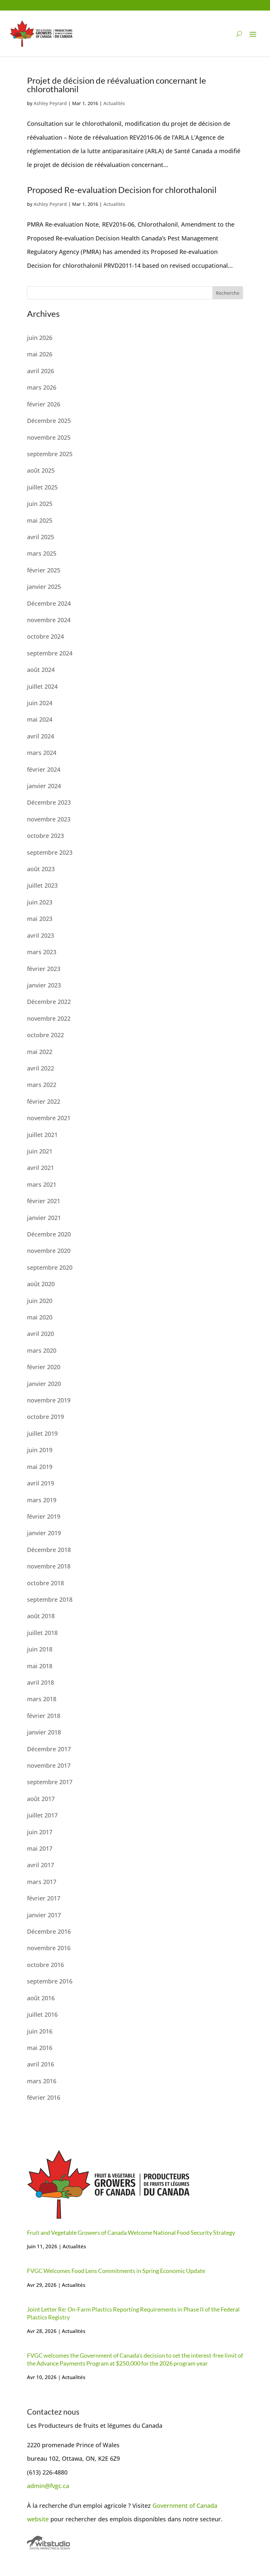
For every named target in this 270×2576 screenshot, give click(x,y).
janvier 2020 (44, 1384)
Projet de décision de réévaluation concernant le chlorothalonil (117, 85)
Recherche (228, 293)
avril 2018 (40, 1682)
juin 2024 (40, 703)
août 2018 (41, 1616)
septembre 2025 (50, 454)
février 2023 (44, 969)
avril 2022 (40, 1068)
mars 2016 (42, 2081)
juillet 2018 (42, 1633)
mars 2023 (42, 952)
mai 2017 (40, 1848)
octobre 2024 (45, 636)
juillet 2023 (42, 885)
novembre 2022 (49, 1018)
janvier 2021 (44, 1218)
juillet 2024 (42, 686)
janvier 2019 (44, 1533)
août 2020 (41, 1284)
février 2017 (44, 1898)
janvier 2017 (44, 1915)
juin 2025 (40, 504)
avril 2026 (40, 371)
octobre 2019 (45, 1417)
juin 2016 (40, 2031)
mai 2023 (40, 919)
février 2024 (44, 769)
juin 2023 (40, 902)
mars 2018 (42, 1699)
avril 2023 (40, 935)
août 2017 (41, 1799)
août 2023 (41, 869)
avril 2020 (40, 1334)
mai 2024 (40, 719)
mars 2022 (42, 1085)
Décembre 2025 (49, 421)
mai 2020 (40, 1317)
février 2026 (44, 404)
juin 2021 (40, 1151)
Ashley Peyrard (50, 103)
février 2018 (44, 1716)
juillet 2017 (42, 1815)
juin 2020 (40, 1301)
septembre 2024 (50, 653)
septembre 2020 (50, 1267)
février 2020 (44, 1367)
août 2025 (41, 470)
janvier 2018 (44, 1732)
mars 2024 (42, 753)
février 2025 (44, 570)
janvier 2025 (44, 587)
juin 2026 (40, 338)
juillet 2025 (42, 487)
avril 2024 (40, 736)
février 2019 (44, 1516)
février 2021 (44, 1201)
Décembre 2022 (49, 1002)
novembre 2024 (49, 620)
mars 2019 (42, 1500)
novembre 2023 (49, 819)
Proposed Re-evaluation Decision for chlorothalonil (122, 190)
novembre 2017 (49, 1765)
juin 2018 (40, 1649)
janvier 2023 (44, 985)
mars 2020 (42, 1350)
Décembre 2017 (49, 1749)
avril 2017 (40, 1865)
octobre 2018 (45, 1583)
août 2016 (41, 1998)
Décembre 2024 (49, 603)
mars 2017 (42, 1882)
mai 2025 (40, 520)
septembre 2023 (50, 852)
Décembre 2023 (49, 802)
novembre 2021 (49, 1118)
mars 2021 (42, 1184)
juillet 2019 (42, 1433)
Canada (207, 2506)
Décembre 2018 (49, 1550)
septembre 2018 (50, 1599)
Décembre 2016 (49, 1931)
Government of (175, 2506)
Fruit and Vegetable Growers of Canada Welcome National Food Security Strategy (131, 2232)
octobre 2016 (45, 1965)
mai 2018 (40, 1666)
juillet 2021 (42, 1135)
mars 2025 (42, 553)
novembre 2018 (49, 1566)
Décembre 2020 (49, 1234)
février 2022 (44, 1101)
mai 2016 (40, 2048)
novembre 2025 (49, 437)
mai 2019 (40, 1467)
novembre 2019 (49, 1400)
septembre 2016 (50, 1981)
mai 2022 (40, 1052)
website (38, 2519)
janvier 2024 (44, 786)
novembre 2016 (49, 1948)
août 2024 (41, 670)
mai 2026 (40, 354)
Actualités (114, 103)
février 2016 (44, 2097)
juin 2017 (40, 1832)
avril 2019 (40, 1483)
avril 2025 (40, 537)
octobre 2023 (45, 836)
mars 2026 (42, 387)
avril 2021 (40, 1168)
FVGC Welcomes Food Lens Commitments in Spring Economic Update (116, 2271)
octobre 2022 (45, 1035)
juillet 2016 (42, 2014)
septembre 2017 (50, 1782)
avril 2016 (40, 2064)
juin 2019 (40, 1450)
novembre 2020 (49, 1251)
